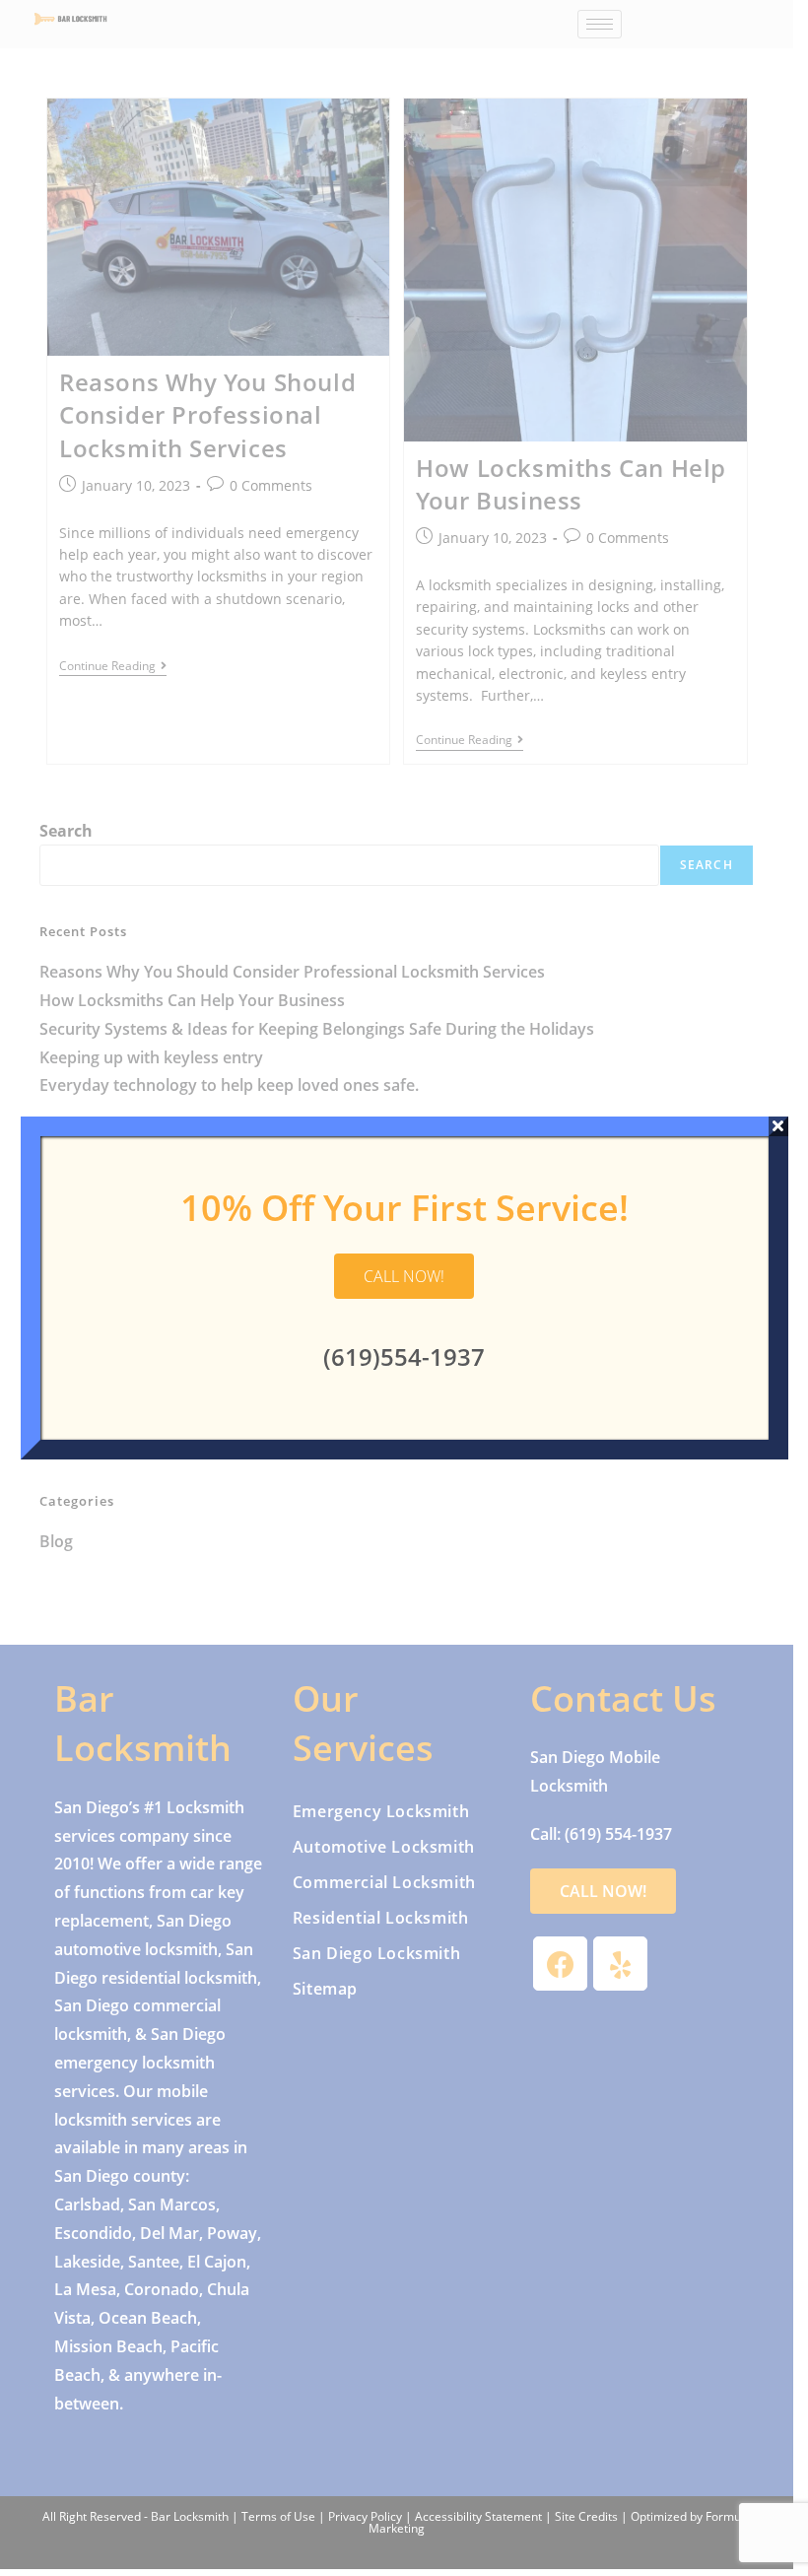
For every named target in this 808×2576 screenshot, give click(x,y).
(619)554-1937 (404, 1356)
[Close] (778, 1126)
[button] (404, 1276)
